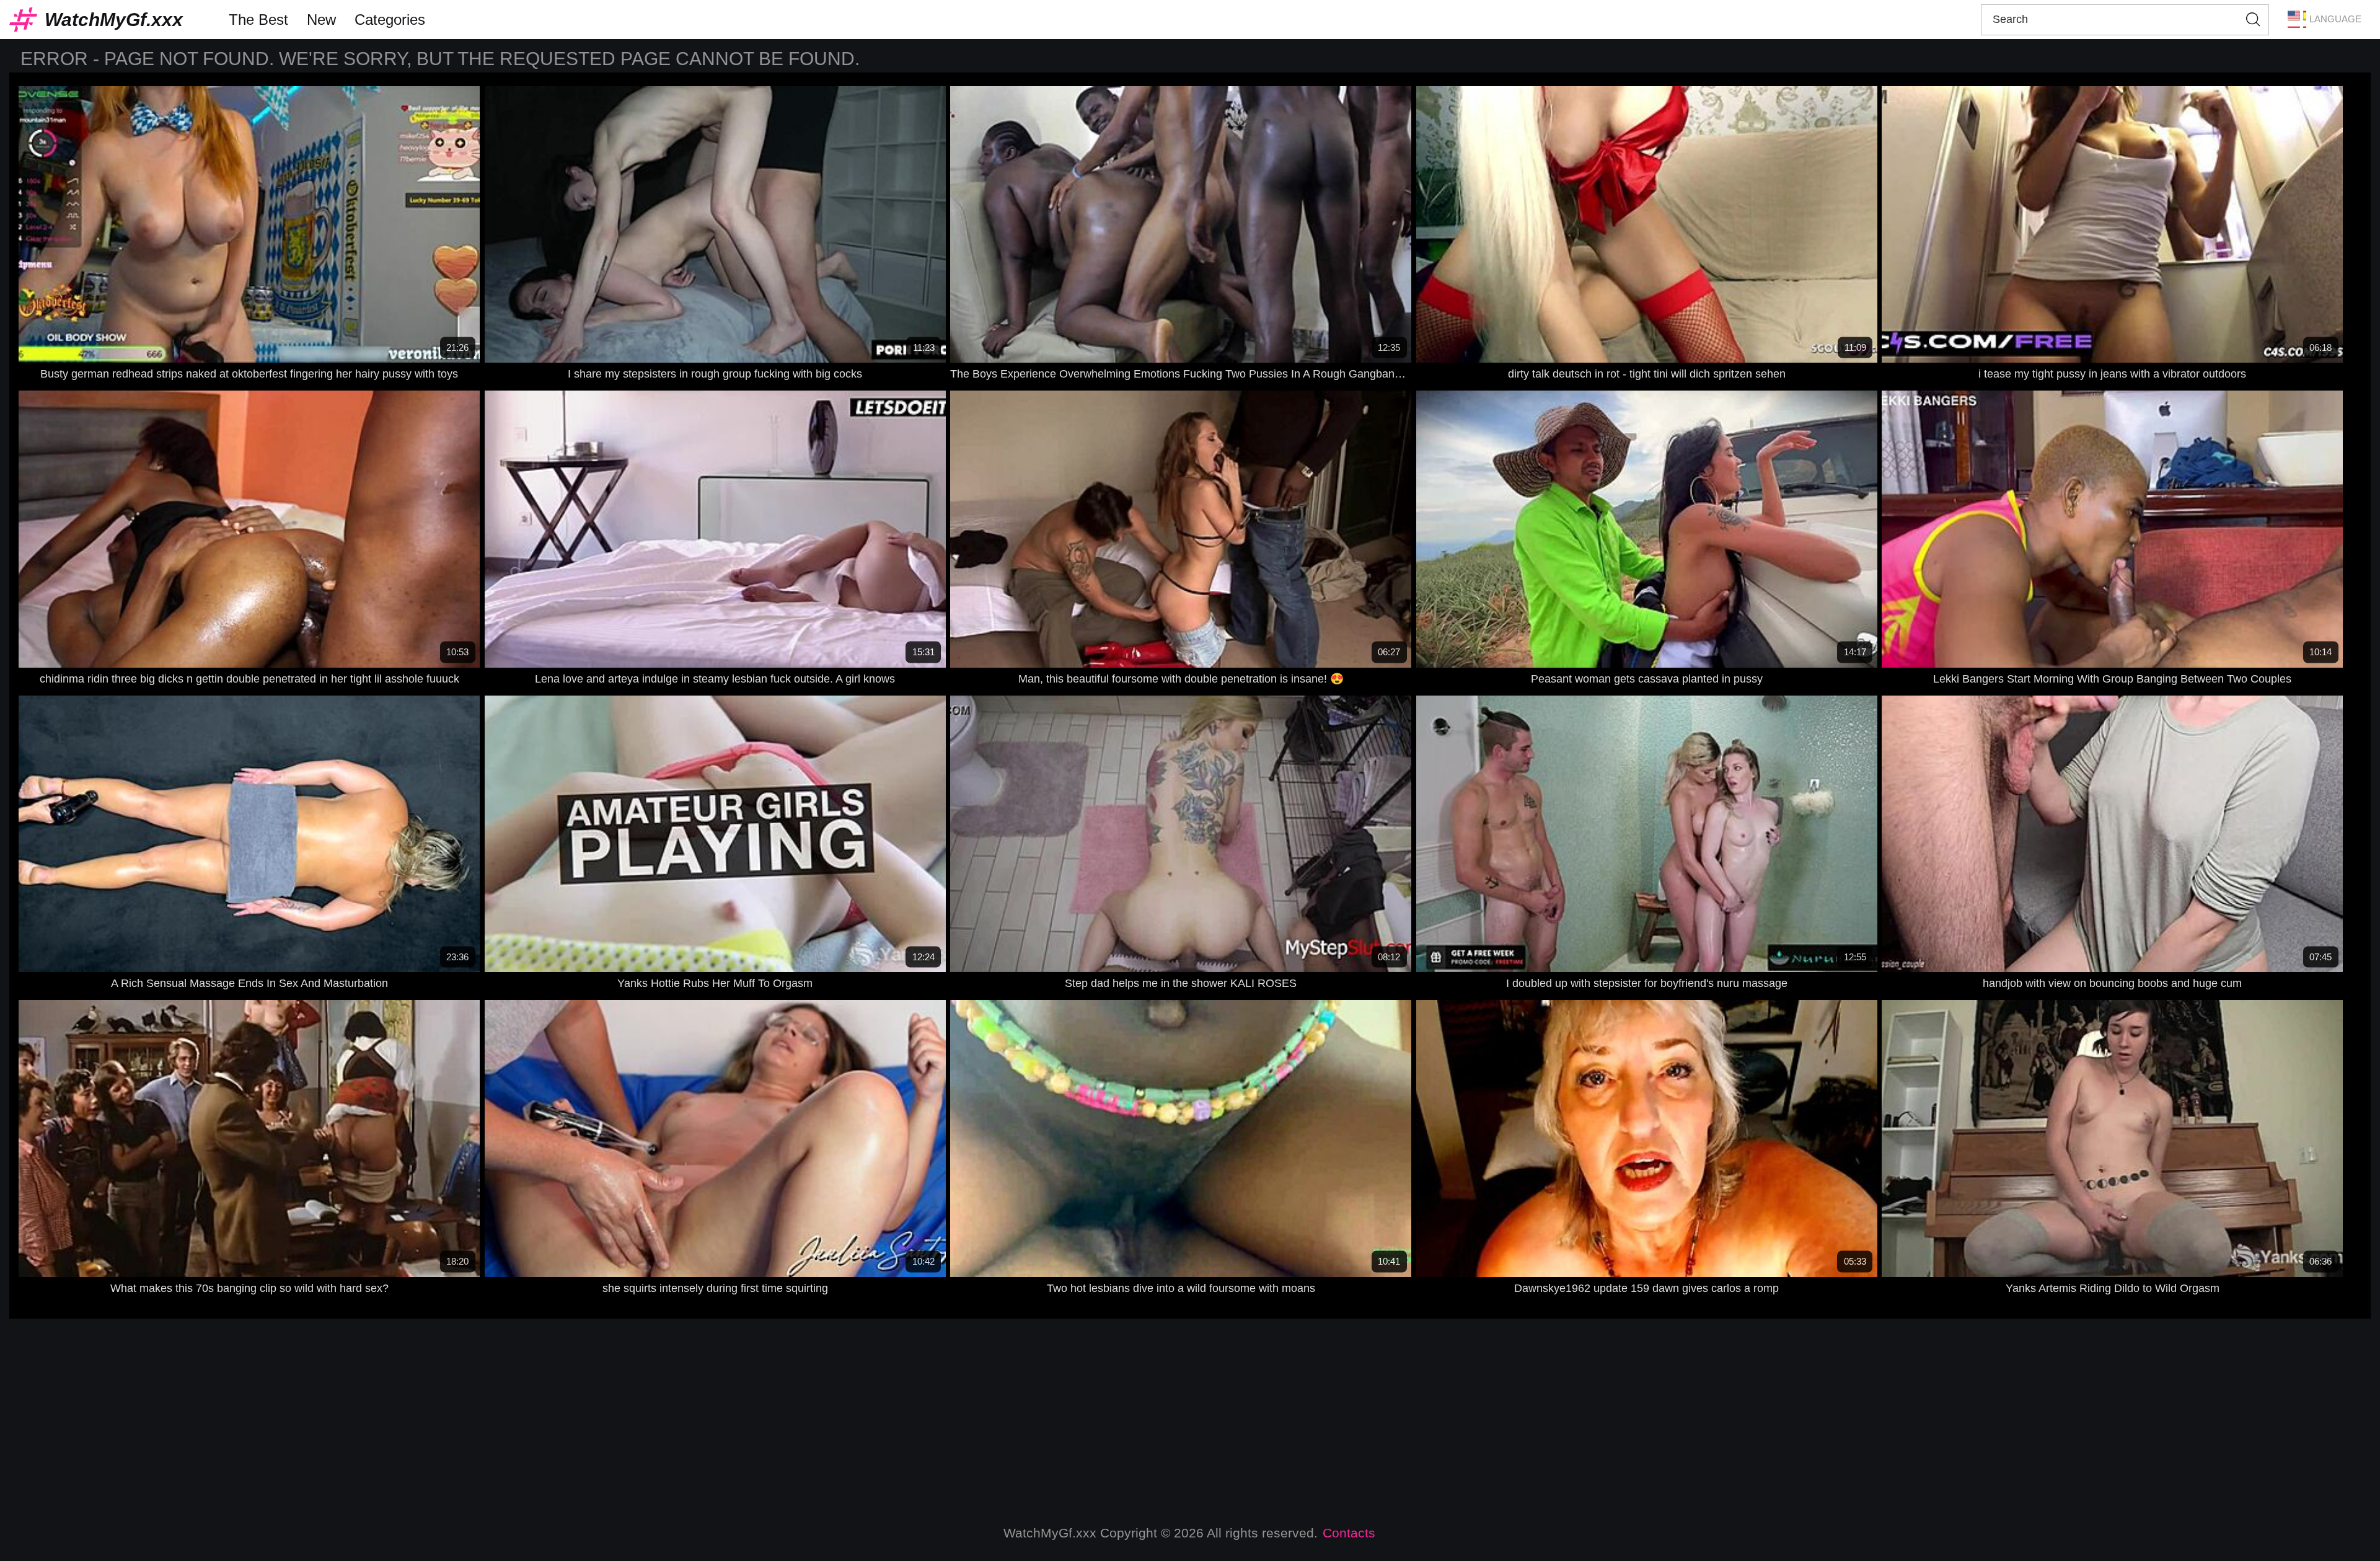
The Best (258, 20)
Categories (390, 20)
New (321, 20)
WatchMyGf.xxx (114, 20)
